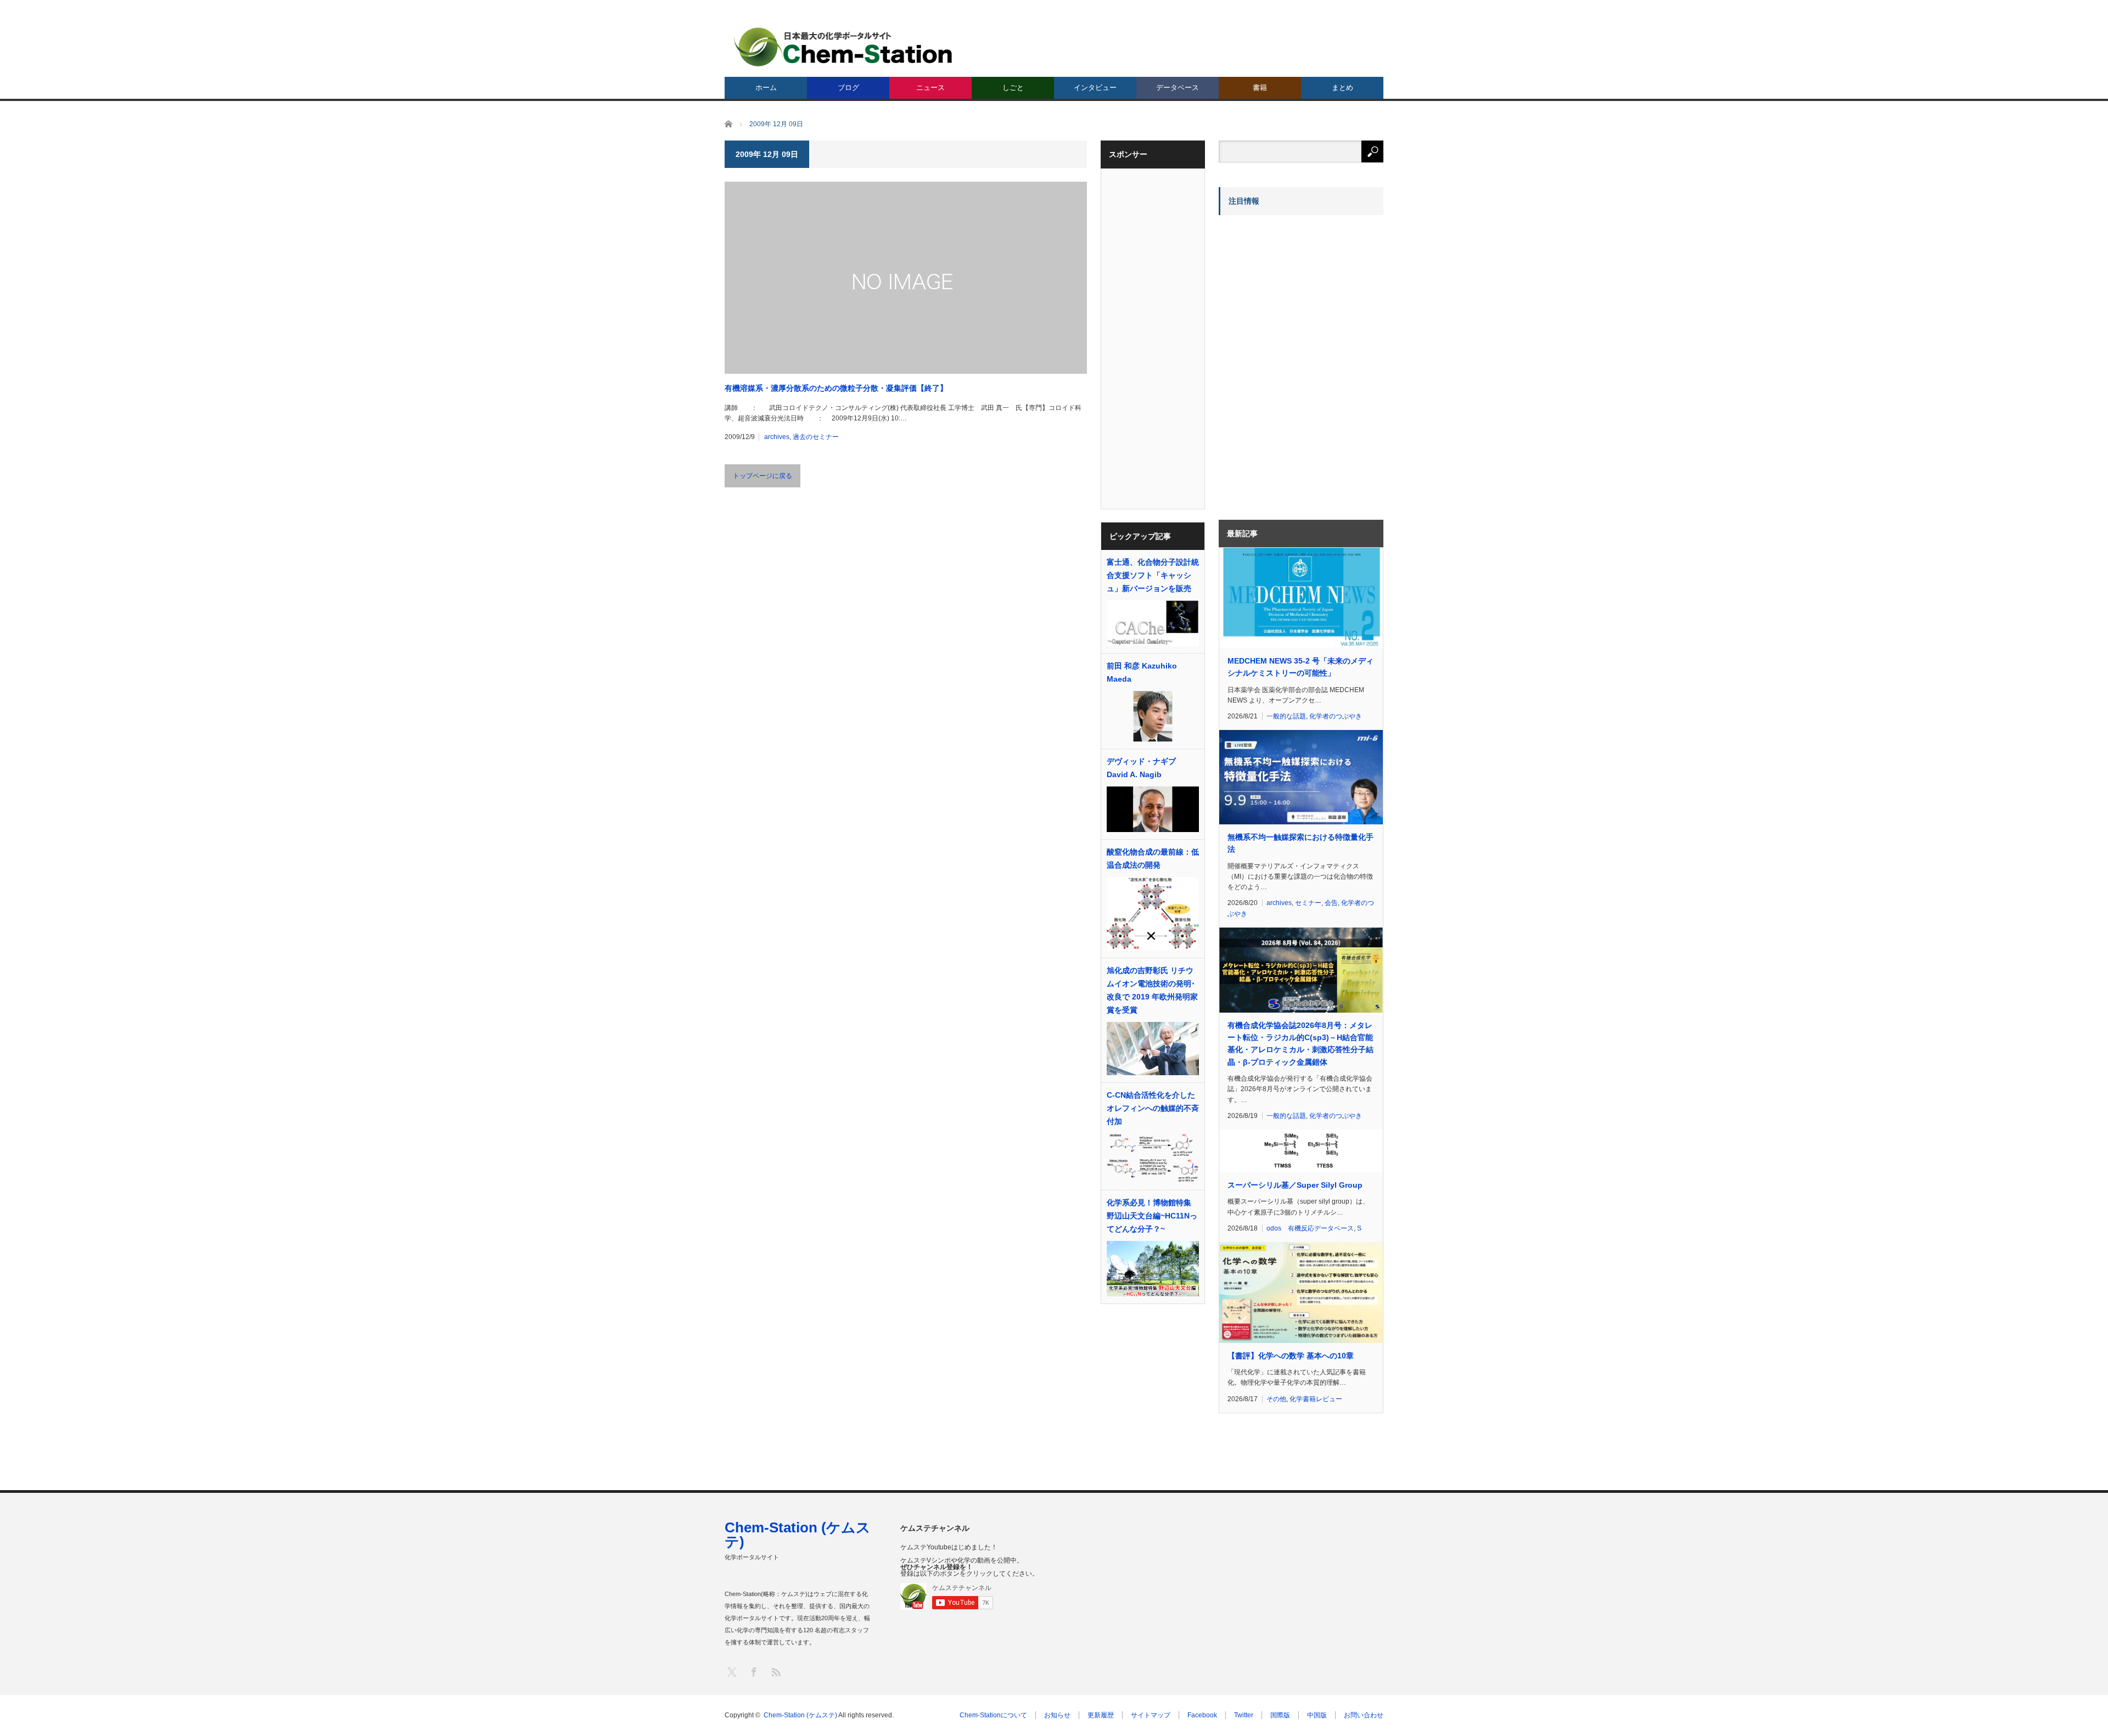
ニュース (930, 88)
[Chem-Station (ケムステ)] (844, 47)
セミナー (1308, 903)
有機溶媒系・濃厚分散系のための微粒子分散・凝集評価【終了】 (836, 388)
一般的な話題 (1286, 716)
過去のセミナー (816, 437)
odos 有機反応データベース (1310, 1228)
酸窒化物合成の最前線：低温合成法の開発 (1153, 858)
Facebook (1202, 1715)
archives (777, 437)
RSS (775, 1672)
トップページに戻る (763, 476)
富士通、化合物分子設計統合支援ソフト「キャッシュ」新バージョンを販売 (1153, 575)
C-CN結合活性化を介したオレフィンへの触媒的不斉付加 (1153, 1108)
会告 (1331, 903)
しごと (1013, 88)
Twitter (1244, 1715)
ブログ (848, 88)
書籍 (1260, 88)
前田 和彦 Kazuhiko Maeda (1142, 672)
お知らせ (1057, 1715)
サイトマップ (1151, 1715)
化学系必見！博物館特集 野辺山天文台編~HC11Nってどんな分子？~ (1153, 1216)
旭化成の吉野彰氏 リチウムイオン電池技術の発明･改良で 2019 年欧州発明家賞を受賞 (1152, 990)
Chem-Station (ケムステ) (798, 1535)
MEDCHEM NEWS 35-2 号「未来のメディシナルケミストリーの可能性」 (1300, 667)
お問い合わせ (1364, 1715)
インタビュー (1095, 88)
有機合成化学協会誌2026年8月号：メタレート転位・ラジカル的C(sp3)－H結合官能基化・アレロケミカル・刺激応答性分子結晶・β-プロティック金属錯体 (1300, 1044)
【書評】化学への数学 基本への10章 (1291, 1356)
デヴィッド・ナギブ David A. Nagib (1141, 768)
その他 (1276, 1399)
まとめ (1342, 88)
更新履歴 (1101, 1715)
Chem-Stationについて (993, 1715)
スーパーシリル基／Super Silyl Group (1295, 1185)
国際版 (1280, 1715)
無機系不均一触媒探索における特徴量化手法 (1300, 843)
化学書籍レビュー (1316, 1399)
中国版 (1317, 1715)
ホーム (766, 88)
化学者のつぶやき (1336, 716)
